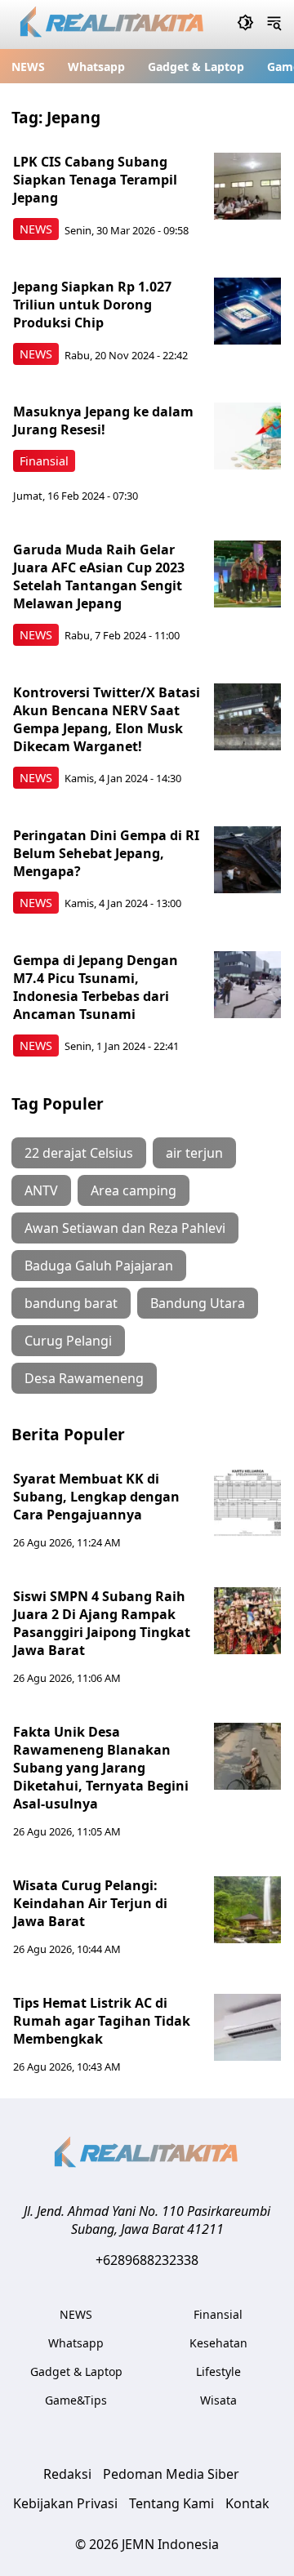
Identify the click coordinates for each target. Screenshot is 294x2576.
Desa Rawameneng (84, 1378)
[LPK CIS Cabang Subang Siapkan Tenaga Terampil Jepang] (247, 186)
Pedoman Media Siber (171, 2474)
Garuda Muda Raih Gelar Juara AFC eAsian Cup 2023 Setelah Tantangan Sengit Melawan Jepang (99, 576)
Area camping (134, 1190)
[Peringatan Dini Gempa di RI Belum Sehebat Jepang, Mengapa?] (247, 860)
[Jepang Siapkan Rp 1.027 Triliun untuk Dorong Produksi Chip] (247, 311)
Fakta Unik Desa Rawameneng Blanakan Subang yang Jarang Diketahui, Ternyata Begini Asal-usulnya (101, 1768)
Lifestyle (218, 2371)
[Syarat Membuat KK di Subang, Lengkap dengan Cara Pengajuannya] (247, 1503)
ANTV (41, 1190)
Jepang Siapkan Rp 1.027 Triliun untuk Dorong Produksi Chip (92, 305)
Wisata (218, 2400)
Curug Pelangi (68, 1341)
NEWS (28, 67)
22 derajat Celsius (79, 1153)
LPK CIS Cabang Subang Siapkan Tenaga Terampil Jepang (95, 180)
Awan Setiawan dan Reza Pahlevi (125, 1228)
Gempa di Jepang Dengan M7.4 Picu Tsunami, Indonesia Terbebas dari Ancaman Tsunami (96, 987)
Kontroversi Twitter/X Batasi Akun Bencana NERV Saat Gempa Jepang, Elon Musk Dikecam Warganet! (107, 719)
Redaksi (67, 2474)
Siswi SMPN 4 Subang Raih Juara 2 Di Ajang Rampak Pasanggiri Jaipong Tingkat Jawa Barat (102, 1623)
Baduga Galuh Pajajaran (99, 1266)
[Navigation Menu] (274, 24)
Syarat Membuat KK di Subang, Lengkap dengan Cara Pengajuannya (96, 1497)
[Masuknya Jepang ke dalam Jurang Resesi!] (247, 436)
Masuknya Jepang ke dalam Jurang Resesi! (103, 420)
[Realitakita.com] (113, 25)
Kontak (247, 2503)
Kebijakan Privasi (65, 2503)
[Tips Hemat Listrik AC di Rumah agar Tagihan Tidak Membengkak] (247, 2027)
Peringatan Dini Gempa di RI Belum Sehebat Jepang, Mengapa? (106, 853)
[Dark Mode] (245, 24)
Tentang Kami (171, 2503)
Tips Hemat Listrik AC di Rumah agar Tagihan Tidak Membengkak (102, 2021)
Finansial (44, 461)
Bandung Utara (198, 1303)
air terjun (194, 1153)
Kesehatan (218, 2343)
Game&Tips (76, 2400)
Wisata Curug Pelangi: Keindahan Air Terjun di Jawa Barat (90, 1903)
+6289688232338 (147, 2260)
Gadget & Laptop (196, 67)
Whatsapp (96, 67)
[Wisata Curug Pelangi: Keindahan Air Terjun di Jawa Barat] (247, 1910)
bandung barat (71, 1303)
